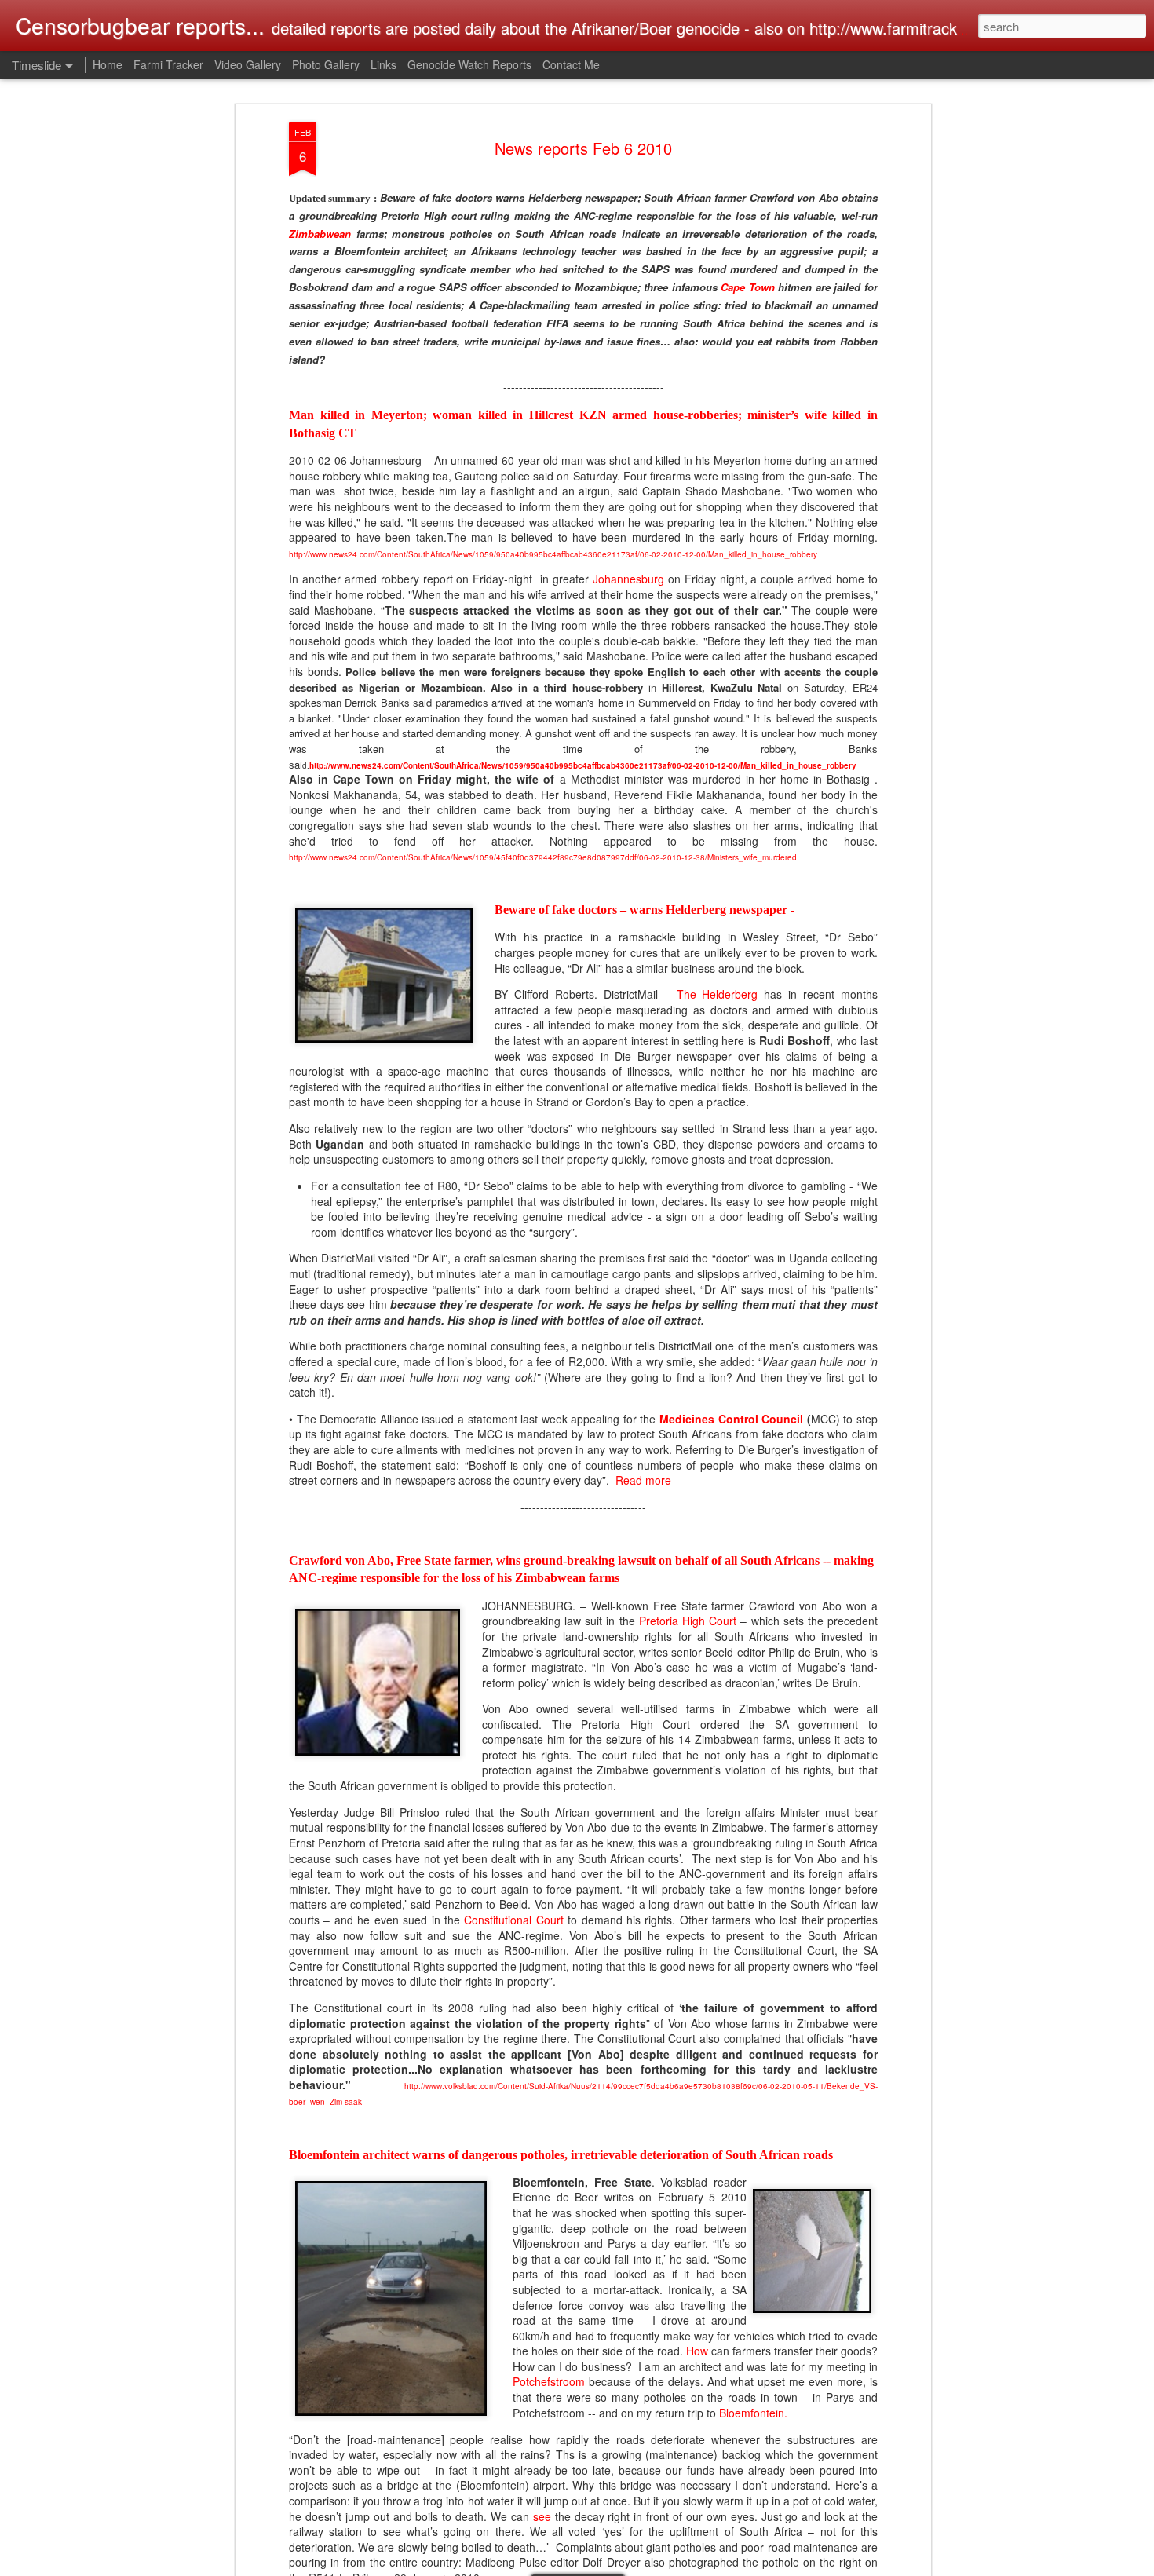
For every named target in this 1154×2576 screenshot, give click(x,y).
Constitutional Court (513, 1920)
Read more (643, 1480)
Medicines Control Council (731, 1419)
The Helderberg (718, 994)
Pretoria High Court (688, 1621)
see (542, 2516)
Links (383, 64)
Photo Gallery (326, 64)
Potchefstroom (549, 2382)
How (697, 2351)
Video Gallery (248, 64)
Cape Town (748, 287)
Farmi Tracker (168, 64)
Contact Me (571, 64)
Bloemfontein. (753, 2413)
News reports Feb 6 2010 (583, 148)
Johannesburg (628, 579)
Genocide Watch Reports (469, 64)
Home (108, 64)
